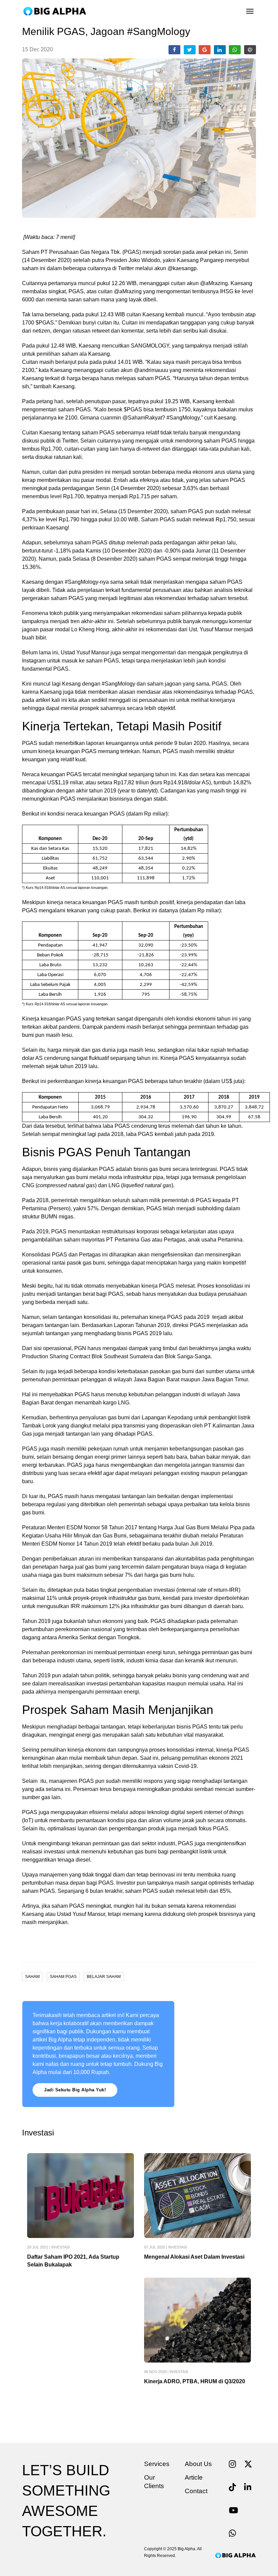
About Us (198, 2464)
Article (194, 2477)
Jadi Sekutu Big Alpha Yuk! (75, 2090)
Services (157, 2464)
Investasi (61, 2247)
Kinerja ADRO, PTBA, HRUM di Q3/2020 (195, 2381)
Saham (32, 1977)
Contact (196, 2491)
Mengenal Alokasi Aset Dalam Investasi (194, 2257)
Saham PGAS (63, 1977)
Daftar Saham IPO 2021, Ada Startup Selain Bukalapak (73, 2261)
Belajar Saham (104, 1977)
